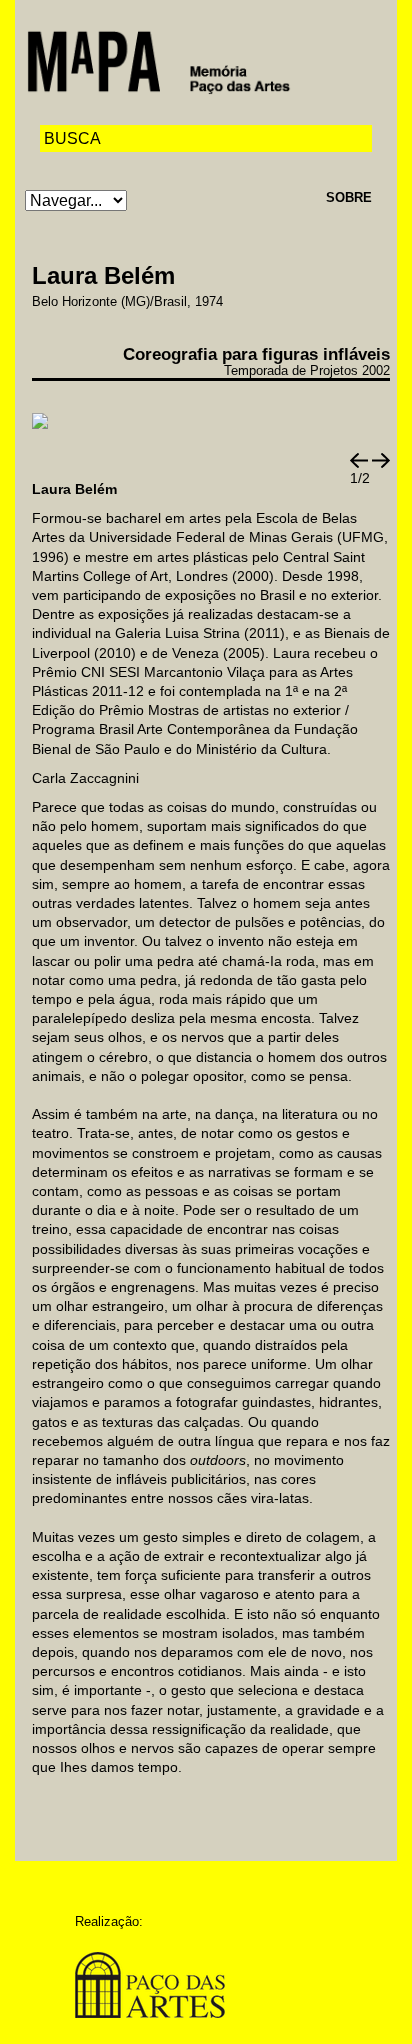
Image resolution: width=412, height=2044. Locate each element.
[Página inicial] (158, 60)
